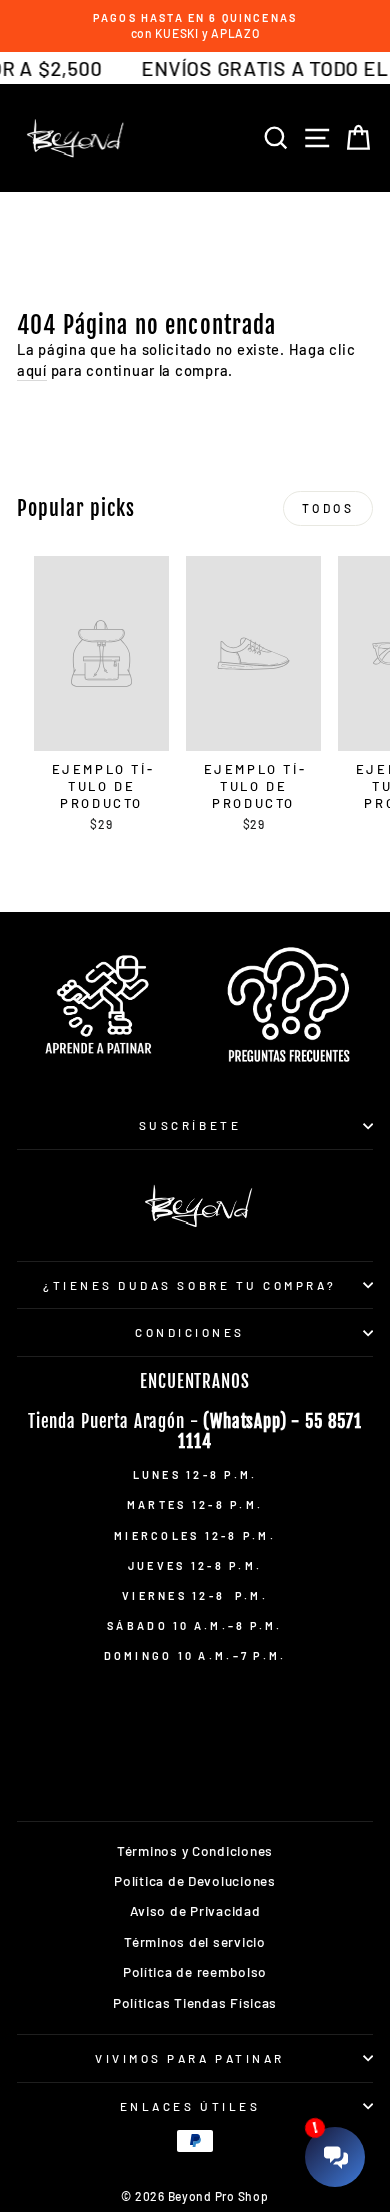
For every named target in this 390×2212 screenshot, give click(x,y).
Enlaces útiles (190, 2106)
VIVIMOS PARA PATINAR (190, 2058)
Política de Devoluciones (195, 1880)
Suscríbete (190, 1125)
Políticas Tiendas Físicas (195, 2002)
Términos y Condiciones (195, 1850)
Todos (328, 508)
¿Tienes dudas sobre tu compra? (190, 1285)
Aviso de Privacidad (195, 1910)
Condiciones (190, 1332)
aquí (32, 370)
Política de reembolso (195, 1971)
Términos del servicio (194, 1941)
